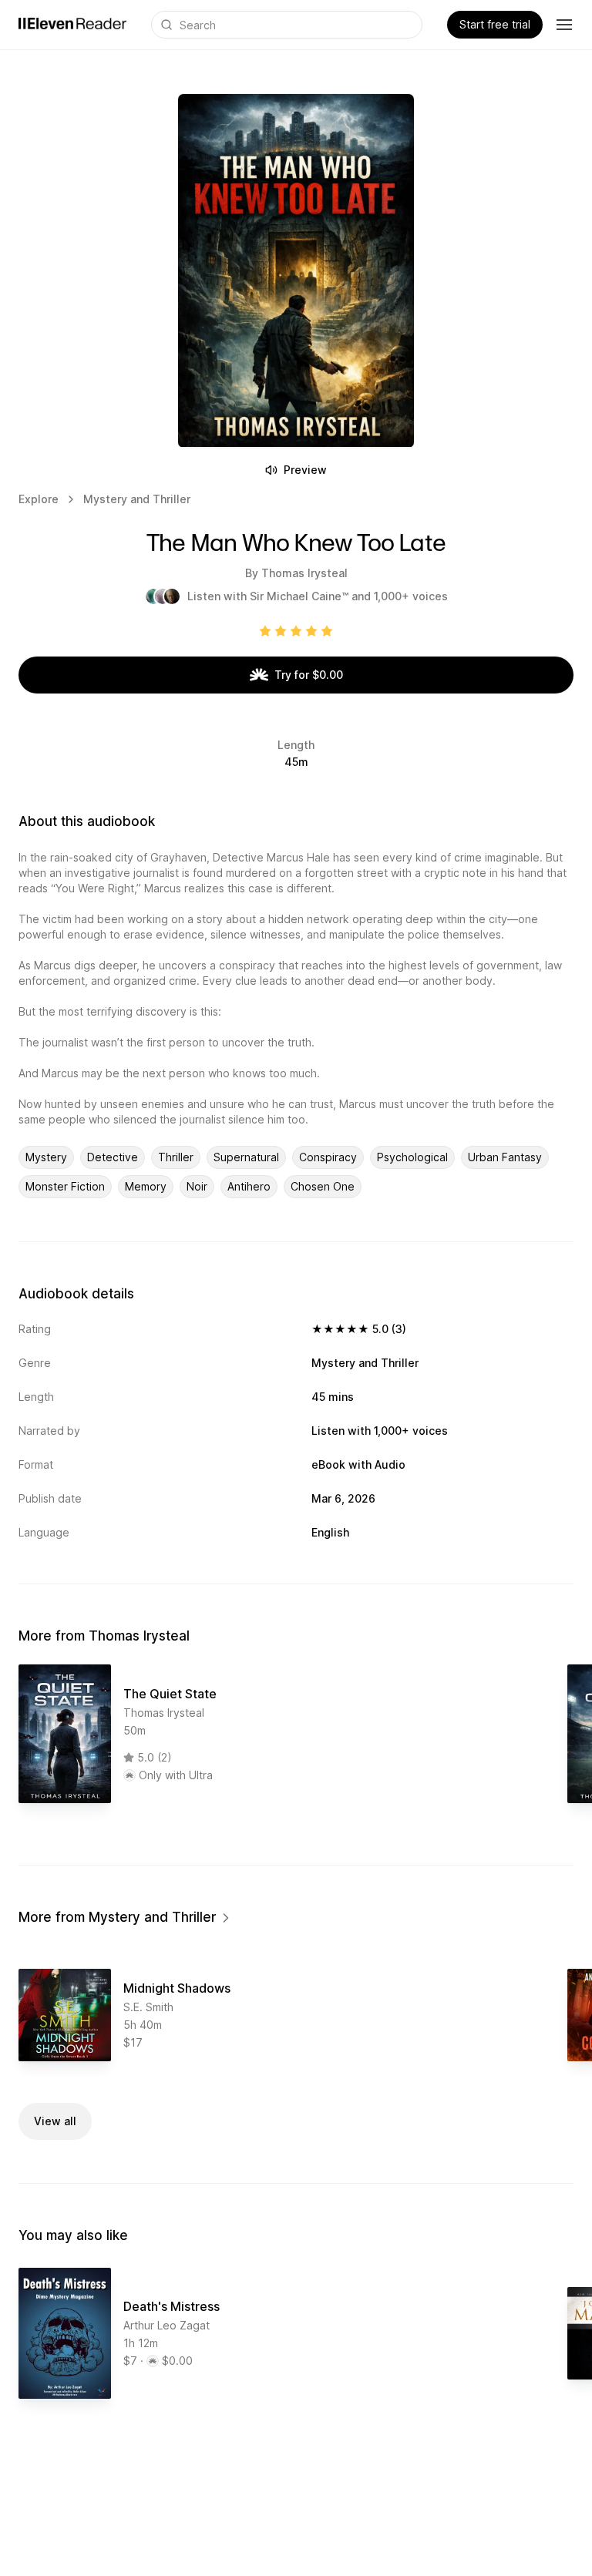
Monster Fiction (65, 1186)
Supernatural (246, 1157)
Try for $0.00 (309, 675)
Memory (146, 1186)
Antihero (249, 1186)
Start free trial (495, 24)
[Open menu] (564, 25)
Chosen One (323, 1186)
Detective (113, 1157)
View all (55, 2121)
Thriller (176, 1157)
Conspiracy (328, 1157)
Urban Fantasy (505, 1157)
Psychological (412, 1157)
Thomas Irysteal (304, 573)
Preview (305, 470)
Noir (197, 1186)
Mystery (46, 1157)
